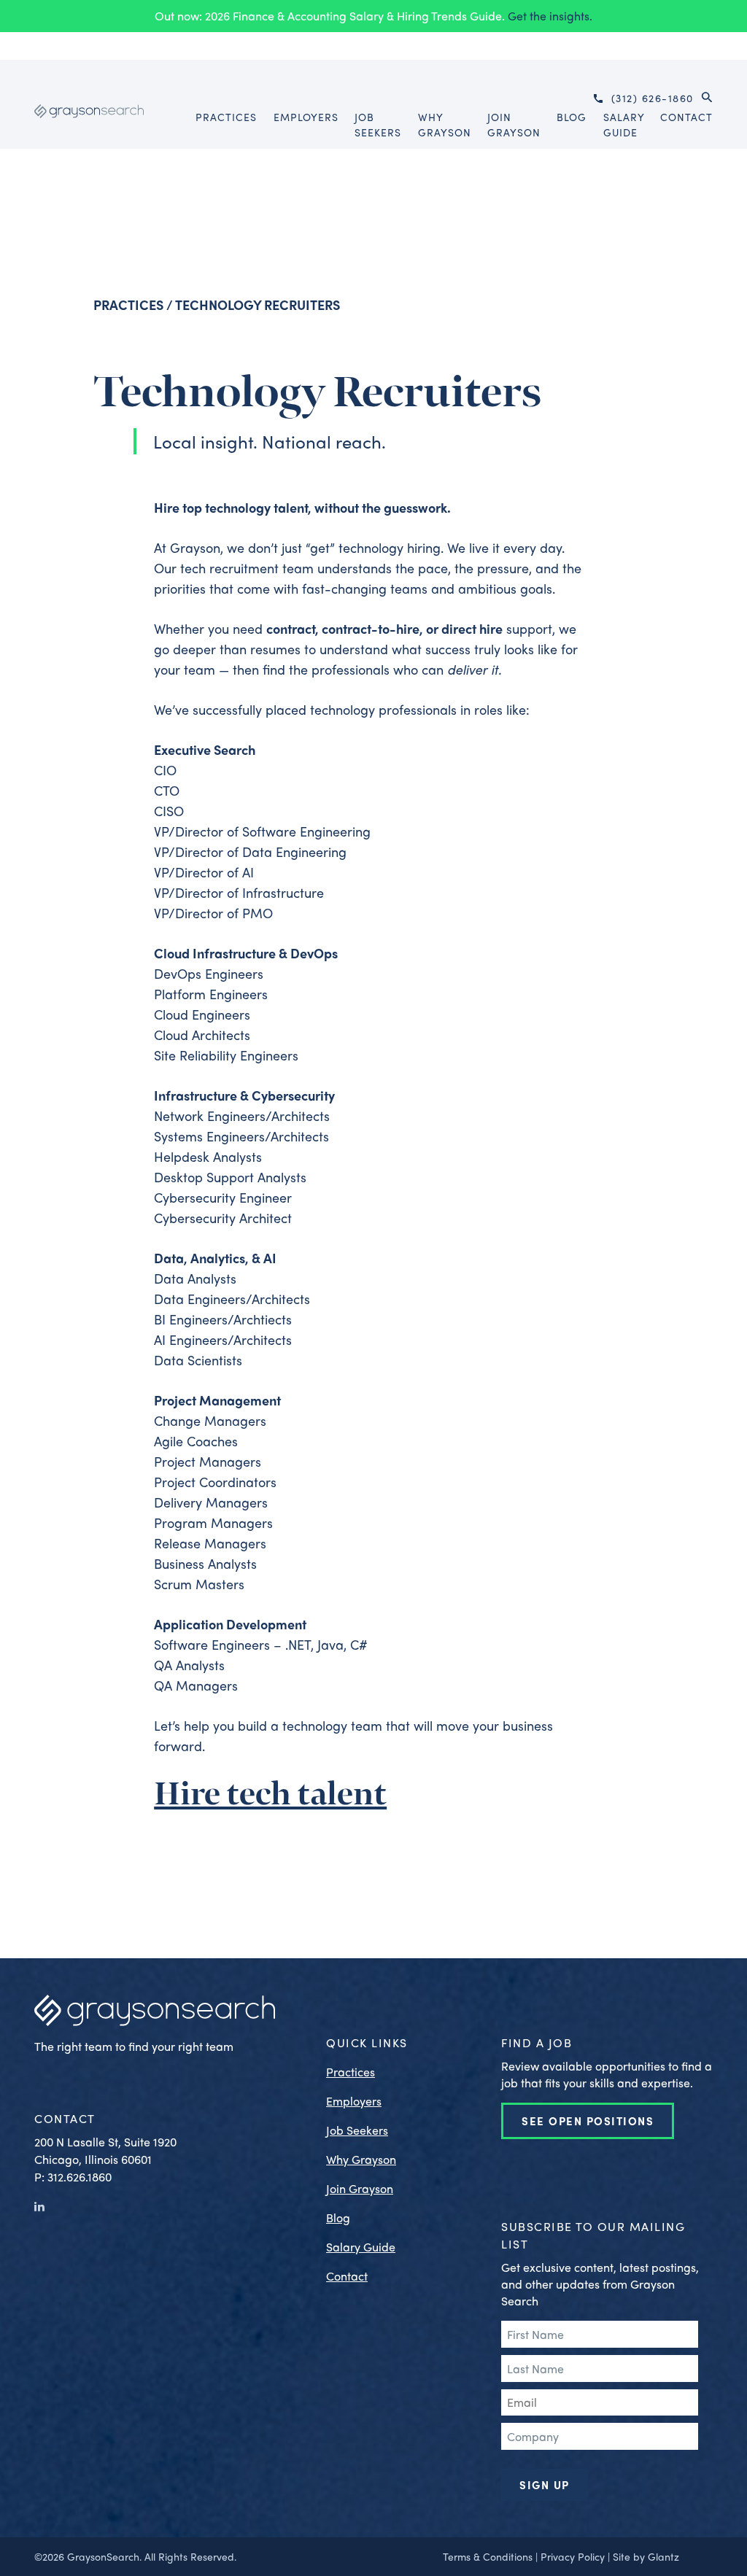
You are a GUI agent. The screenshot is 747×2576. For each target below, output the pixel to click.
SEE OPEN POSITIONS (588, 2121)
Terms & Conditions (488, 2556)
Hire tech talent (270, 1795)
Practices (128, 304)
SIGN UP (545, 2485)
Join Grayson (360, 2188)
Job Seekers (357, 2130)
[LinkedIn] (39, 2206)
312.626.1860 (80, 2177)
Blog (338, 2218)
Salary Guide (361, 2247)
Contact (347, 2276)
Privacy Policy (573, 2556)
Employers (354, 2101)
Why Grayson (361, 2159)
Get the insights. (550, 16)
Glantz (663, 2556)
